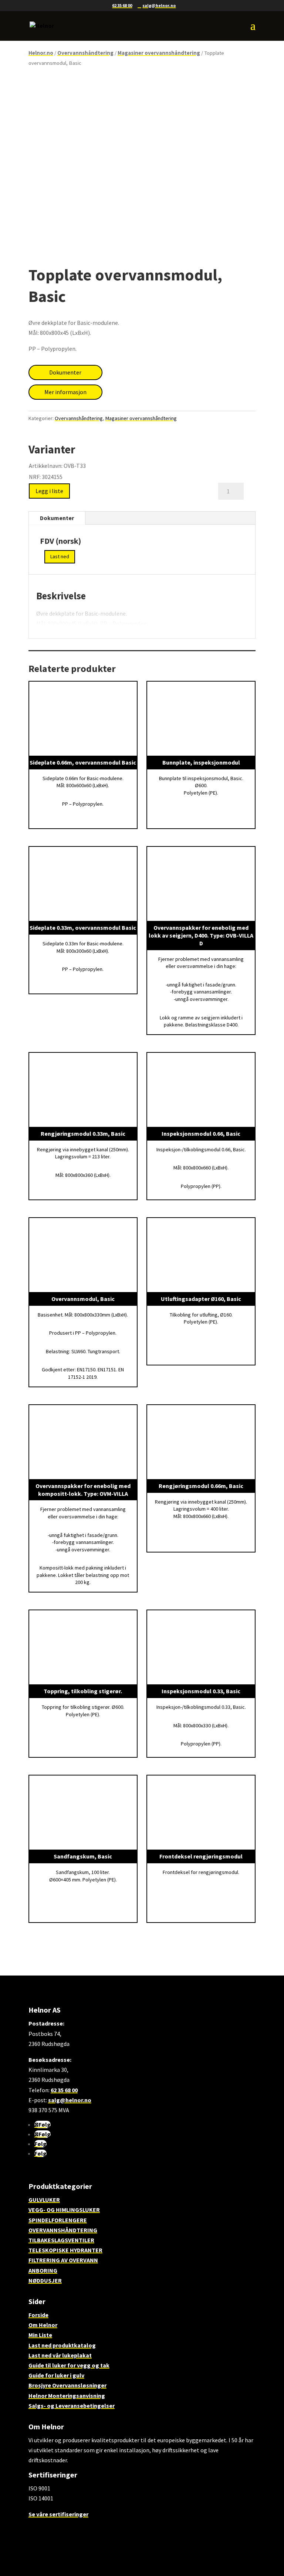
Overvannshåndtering (85, 53)
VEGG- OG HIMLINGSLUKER (64, 2210)
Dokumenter (65, 372)
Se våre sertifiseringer (58, 2514)
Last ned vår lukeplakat (60, 2355)
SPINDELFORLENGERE (58, 2220)
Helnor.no (41, 53)
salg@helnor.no (70, 2100)
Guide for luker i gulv (56, 2375)
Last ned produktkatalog (62, 2345)
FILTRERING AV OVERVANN (63, 2260)
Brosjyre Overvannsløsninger (67, 2385)
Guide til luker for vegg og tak (69, 2365)
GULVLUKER (44, 2200)
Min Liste (40, 2335)
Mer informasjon (65, 392)
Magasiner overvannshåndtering (159, 53)
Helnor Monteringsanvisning (67, 2396)
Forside (38, 2315)
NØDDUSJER (45, 2280)
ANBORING (43, 2270)
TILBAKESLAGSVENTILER (61, 2240)
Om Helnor (43, 2325)
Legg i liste (49, 491)
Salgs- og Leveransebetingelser (72, 2406)
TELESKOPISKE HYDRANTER (65, 2250)
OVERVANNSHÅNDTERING (63, 2230)
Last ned (60, 556)
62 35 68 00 (122, 5)
